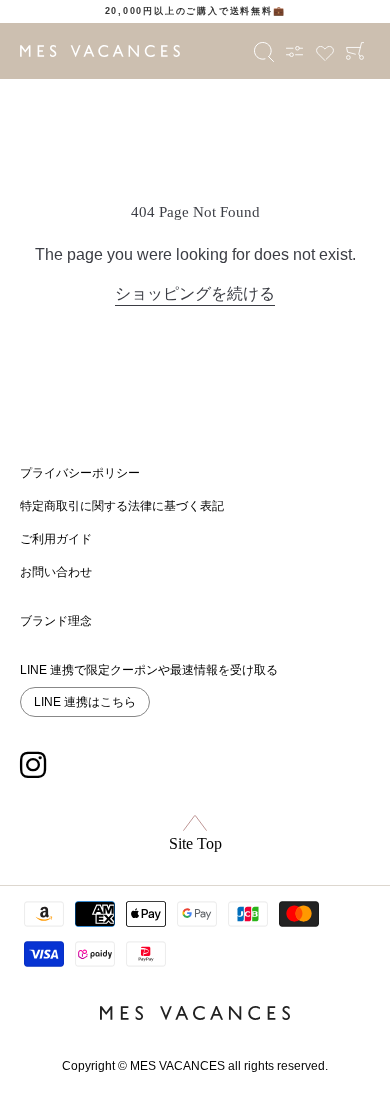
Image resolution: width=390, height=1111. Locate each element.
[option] (195, 11)
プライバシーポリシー (80, 473)
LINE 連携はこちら (85, 702)
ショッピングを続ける (195, 293)
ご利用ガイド (56, 539)
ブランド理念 (56, 621)
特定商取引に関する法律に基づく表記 (122, 506)
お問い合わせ (56, 572)
